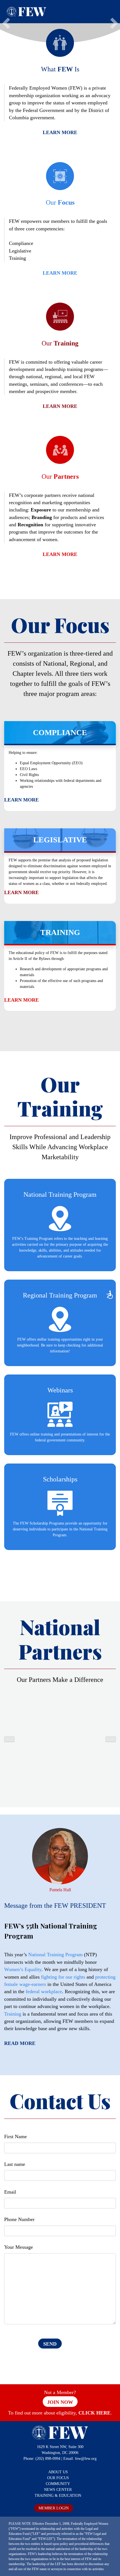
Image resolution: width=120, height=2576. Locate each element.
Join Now (60, 2402)
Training (13, 2014)
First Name (15, 2136)
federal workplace (44, 1991)
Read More (20, 2043)
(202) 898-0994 (48, 2459)
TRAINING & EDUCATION (58, 2496)
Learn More (60, 132)
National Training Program (55, 1955)
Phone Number (19, 2219)
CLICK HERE (94, 2413)
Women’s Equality (23, 1969)
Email (10, 2192)
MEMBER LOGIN (54, 2508)
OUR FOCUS (58, 2478)
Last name (15, 2164)
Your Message (19, 2247)
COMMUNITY (58, 2484)
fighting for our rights (63, 1977)
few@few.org (86, 2459)
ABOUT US (58, 2472)
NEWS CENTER (58, 2490)
